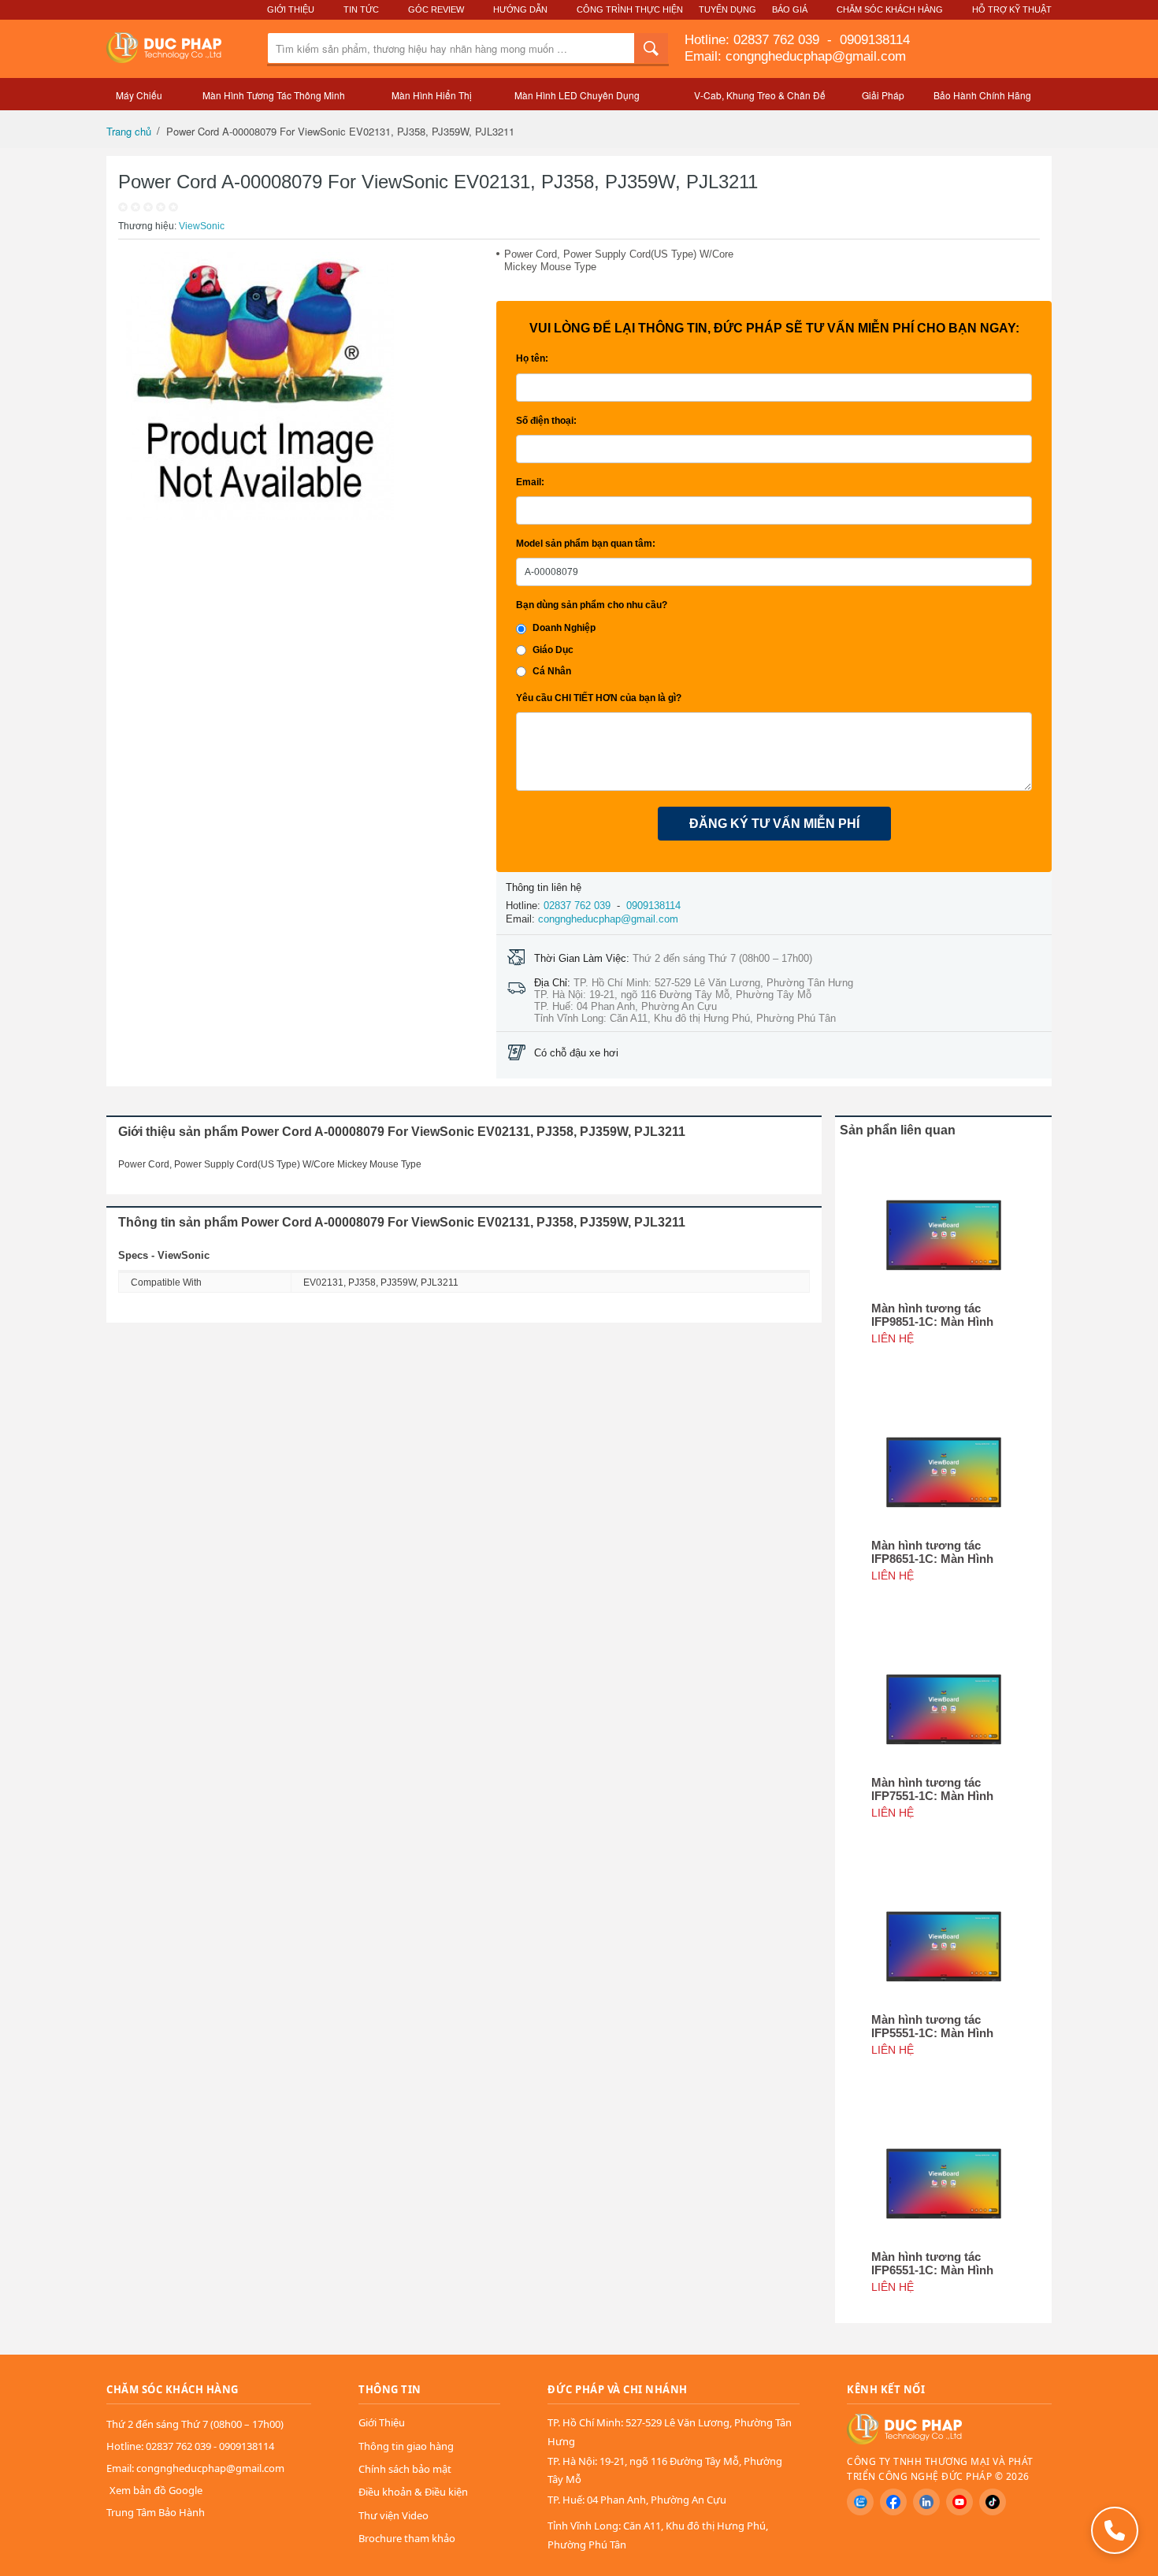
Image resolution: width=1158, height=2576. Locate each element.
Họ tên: (532, 358)
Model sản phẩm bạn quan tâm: (586, 544)
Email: (530, 482)
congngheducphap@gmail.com (608, 919)
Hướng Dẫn (520, 9)
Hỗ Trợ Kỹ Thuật (1012, 9)
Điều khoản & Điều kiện (413, 2492)
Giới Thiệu (291, 9)
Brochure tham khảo (407, 2538)
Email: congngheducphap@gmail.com (795, 56)
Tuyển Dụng (727, 9)
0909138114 (873, 40)
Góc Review (436, 9)
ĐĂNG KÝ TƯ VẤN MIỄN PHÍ (774, 824)
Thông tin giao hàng (406, 2446)
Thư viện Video (393, 2515)
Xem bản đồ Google (156, 2490)
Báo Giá (790, 9)
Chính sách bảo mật (405, 2469)
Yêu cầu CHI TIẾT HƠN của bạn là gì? (599, 698)
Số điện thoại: (546, 421)
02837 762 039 (778, 40)
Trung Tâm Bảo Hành (156, 2512)
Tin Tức (361, 9)
